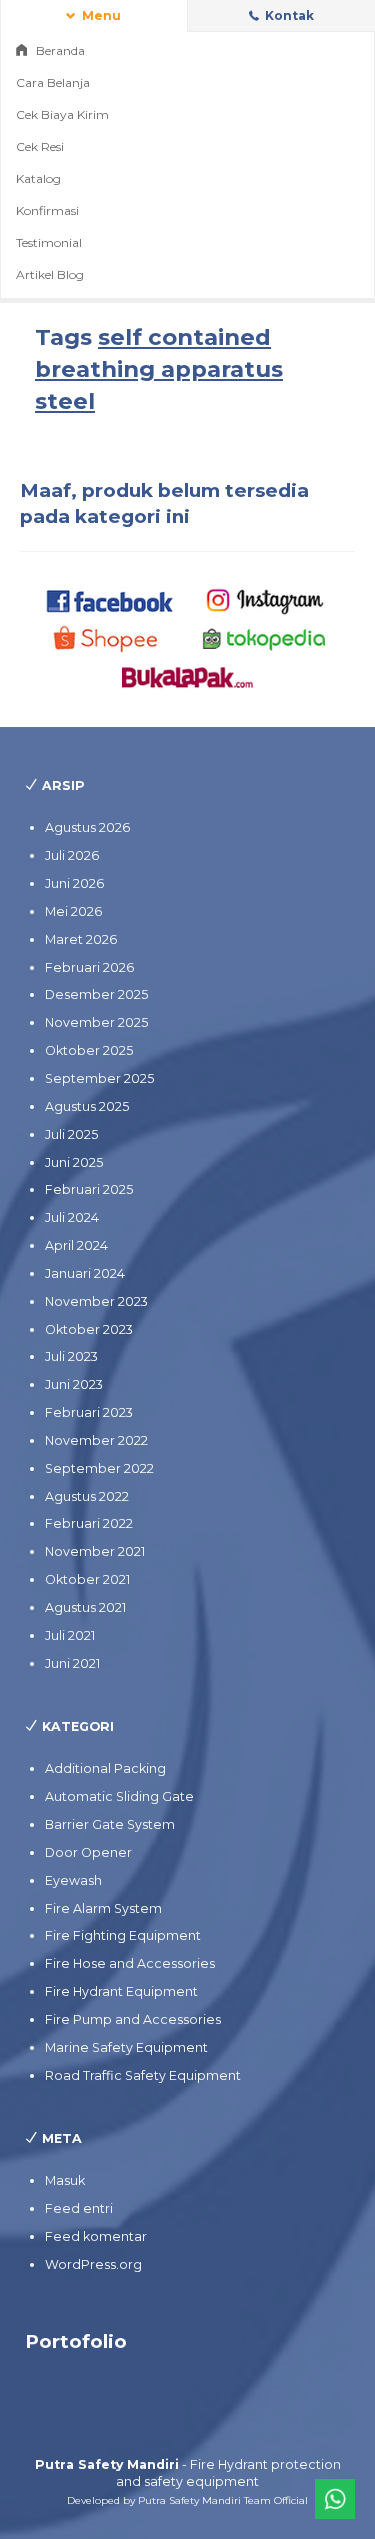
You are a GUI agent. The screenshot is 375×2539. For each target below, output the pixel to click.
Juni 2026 (74, 883)
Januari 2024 (85, 1273)
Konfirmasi (47, 210)
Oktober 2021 (87, 1579)
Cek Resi (40, 146)
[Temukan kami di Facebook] (110, 599)
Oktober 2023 (89, 1329)
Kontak (288, 15)
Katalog (38, 178)
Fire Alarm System (103, 1908)
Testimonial (49, 242)
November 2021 (95, 1551)
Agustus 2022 (87, 1496)
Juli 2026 (72, 855)
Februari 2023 (89, 1412)
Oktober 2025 (89, 1050)
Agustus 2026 (87, 827)
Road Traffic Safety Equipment (143, 2075)
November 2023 (96, 1301)
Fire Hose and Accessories (130, 1963)
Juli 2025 (71, 1134)
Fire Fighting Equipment (123, 1935)
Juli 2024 (72, 1217)
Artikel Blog (50, 274)
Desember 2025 (96, 994)
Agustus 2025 (87, 1106)
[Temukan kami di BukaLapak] (187, 676)
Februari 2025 (89, 1189)
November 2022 (96, 1440)
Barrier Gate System (110, 1824)
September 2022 (99, 1468)
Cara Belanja (53, 82)
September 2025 (99, 1078)
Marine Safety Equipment (126, 2047)
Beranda (59, 50)
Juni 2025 (74, 1162)
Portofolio (76, 2341)
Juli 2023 (71, 1356)
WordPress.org (93, 2264)
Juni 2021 (72, 1663)
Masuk (65, 2180)
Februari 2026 (89, 967)
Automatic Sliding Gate (119, 1796)
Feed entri (79, 2208)
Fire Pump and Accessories (133, 2019)
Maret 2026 (81, 939)
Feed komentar (96, 2236)
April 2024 (76, 1245)
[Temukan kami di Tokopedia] (264, 638)
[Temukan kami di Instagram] (264, 599)
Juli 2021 (70, 1635)
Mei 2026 (73, 911)
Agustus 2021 (85, 1607)
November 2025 (96, 1022)
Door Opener (88, 1852)
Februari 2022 (89, 1523)
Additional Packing (105, 1768)
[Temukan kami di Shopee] (110, 638)
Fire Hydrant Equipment (121, 1991)
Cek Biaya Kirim (62, 114)
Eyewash (73, 1880)
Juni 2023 (74, 1384)
